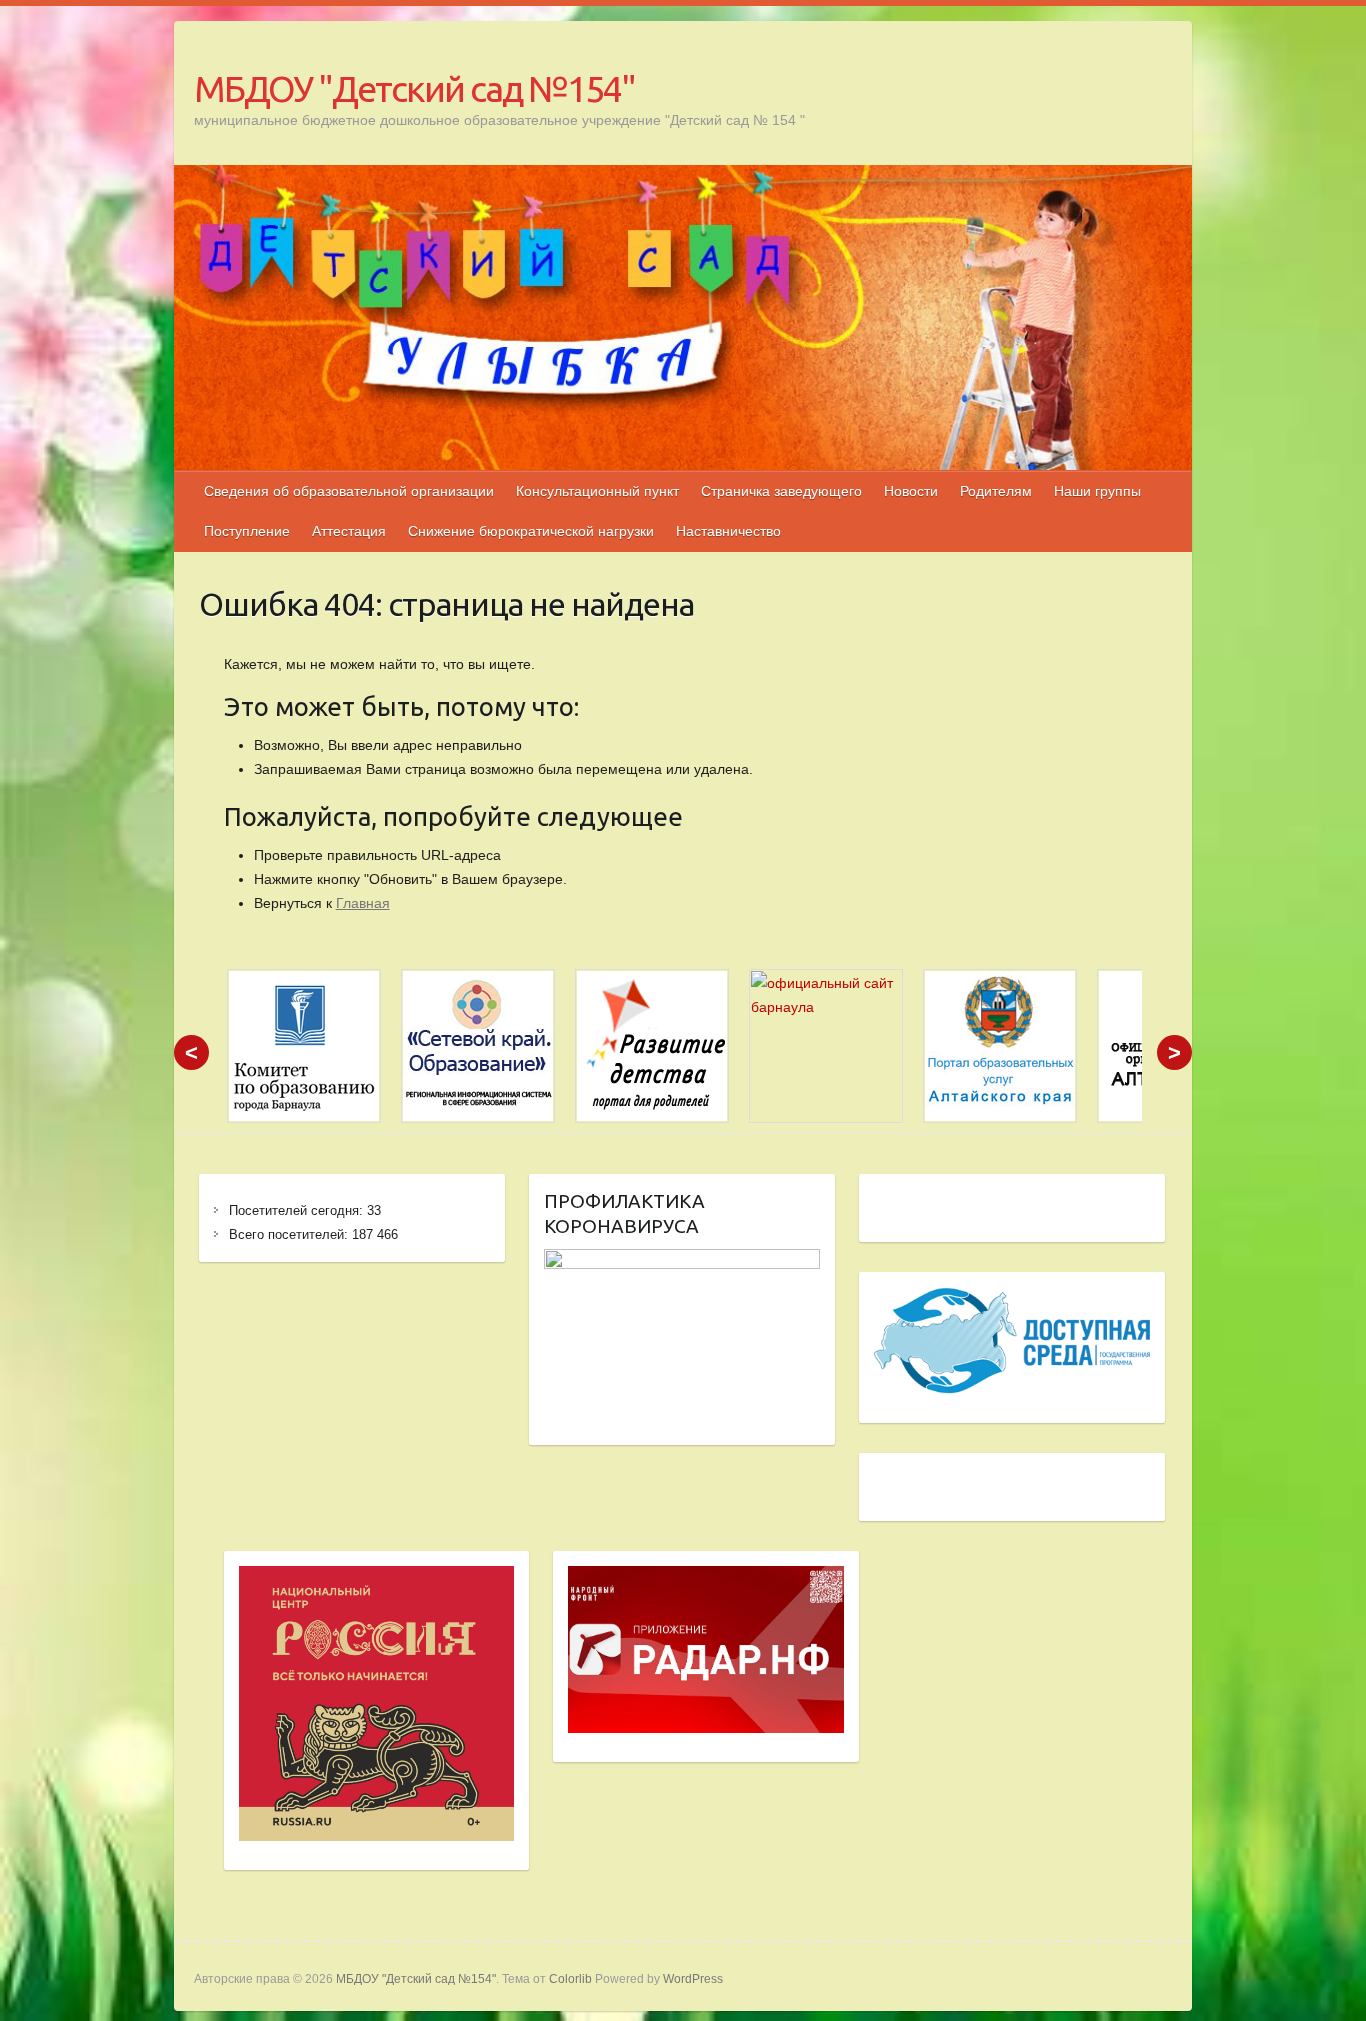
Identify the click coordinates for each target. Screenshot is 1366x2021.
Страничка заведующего (781, 491)
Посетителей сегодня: (298, 1210)
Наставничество (728, 531)
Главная (363, 903)
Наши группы (1097, 491)
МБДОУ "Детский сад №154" (414, 88)
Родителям (996, 491)
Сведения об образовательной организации (349, 491)
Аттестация (349, 531)
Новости (911, 491)
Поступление (247, 531)
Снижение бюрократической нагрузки (531, 531)
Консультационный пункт (597, 491)
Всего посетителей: (290, 1234)
